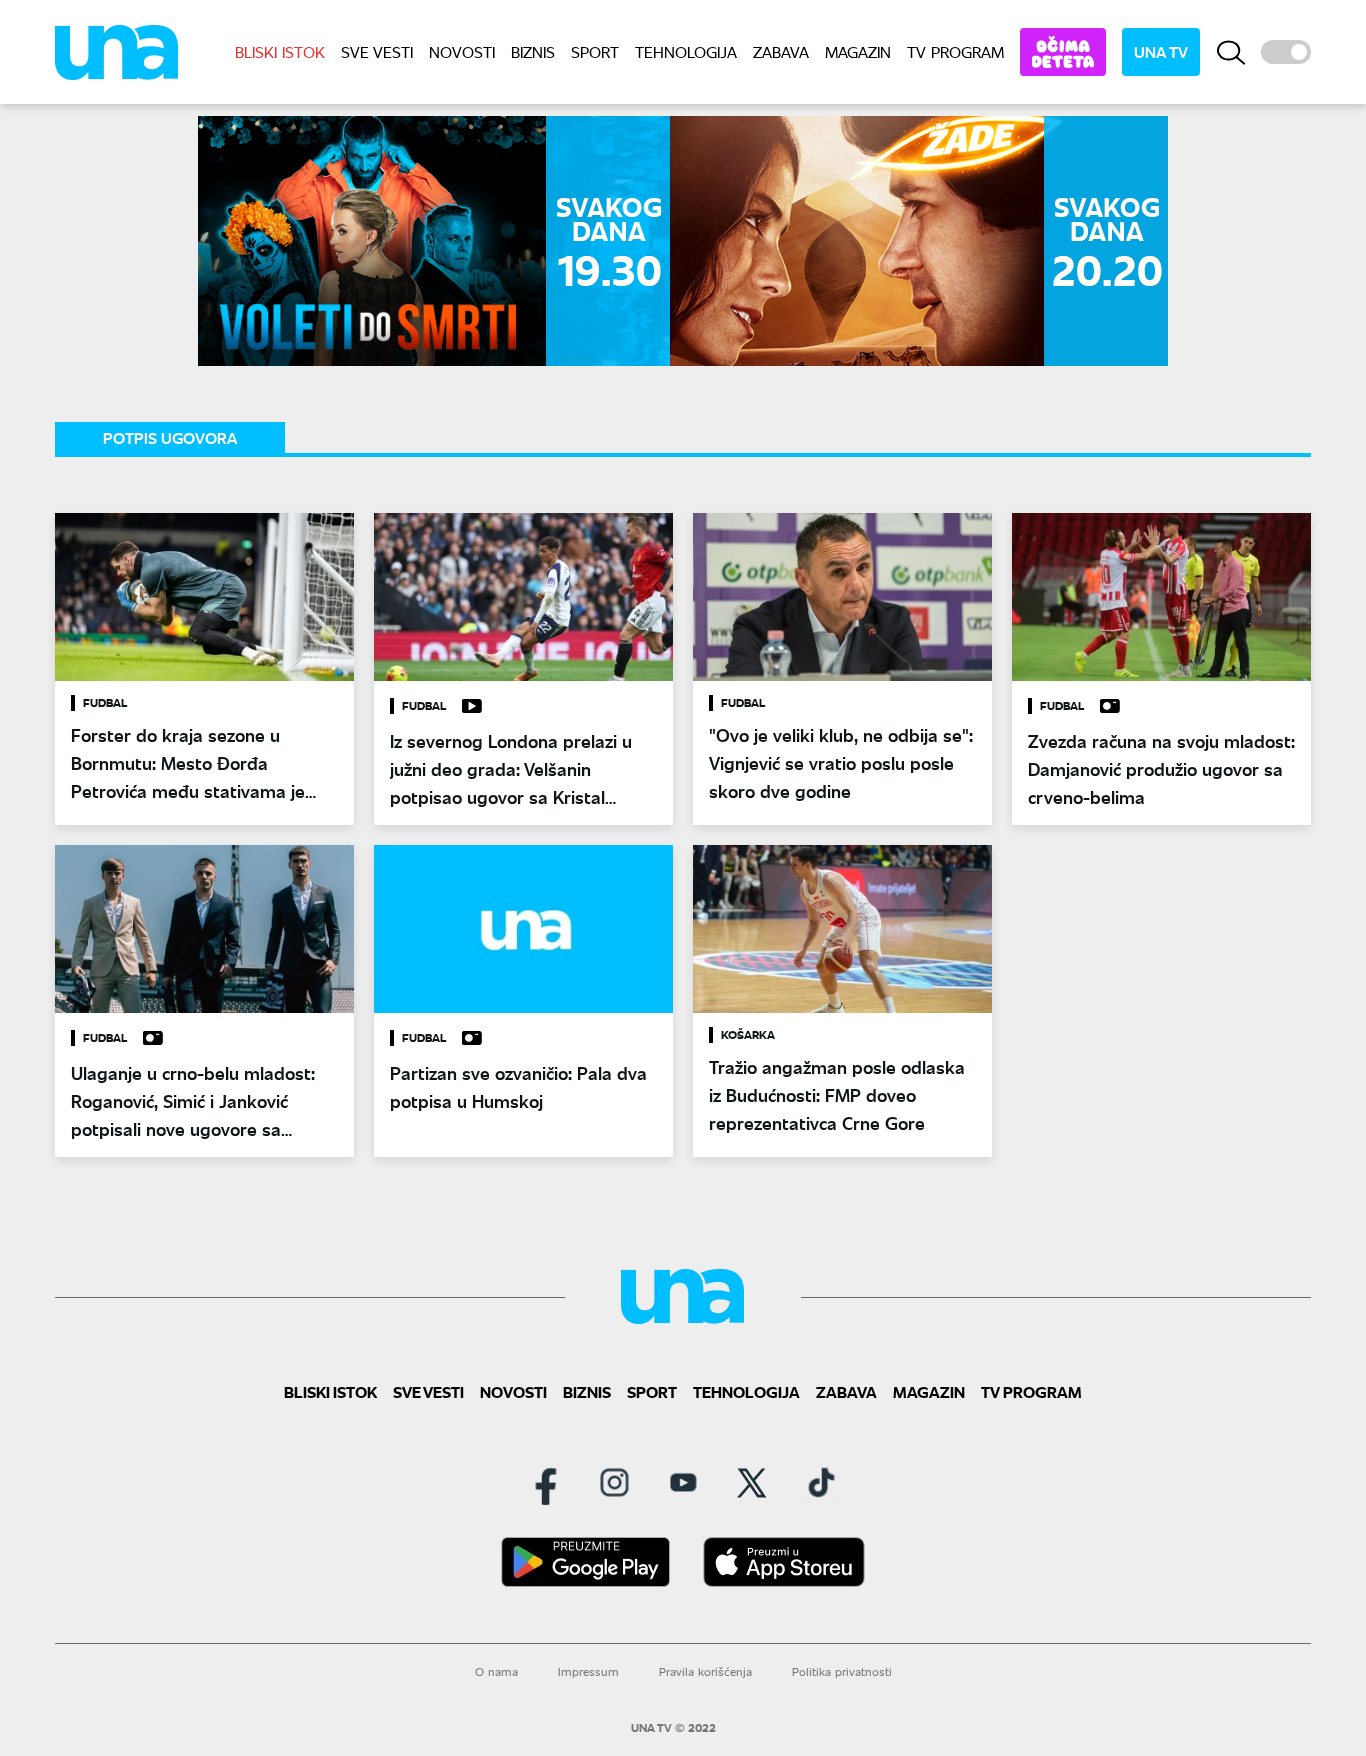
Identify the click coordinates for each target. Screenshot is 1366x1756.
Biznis (533, 51)
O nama (496, 1671)
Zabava (781, 51)
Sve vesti (377, 51)
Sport (595, 51)
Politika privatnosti (842, 1671)
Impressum (588, 1671)
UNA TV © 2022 (673, 1728)
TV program (955, 51)
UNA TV (1161, 51)
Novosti (462, 51)
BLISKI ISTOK (280, 51)
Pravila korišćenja (705, 1671)
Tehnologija (686, 51)
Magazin (858, 51)
